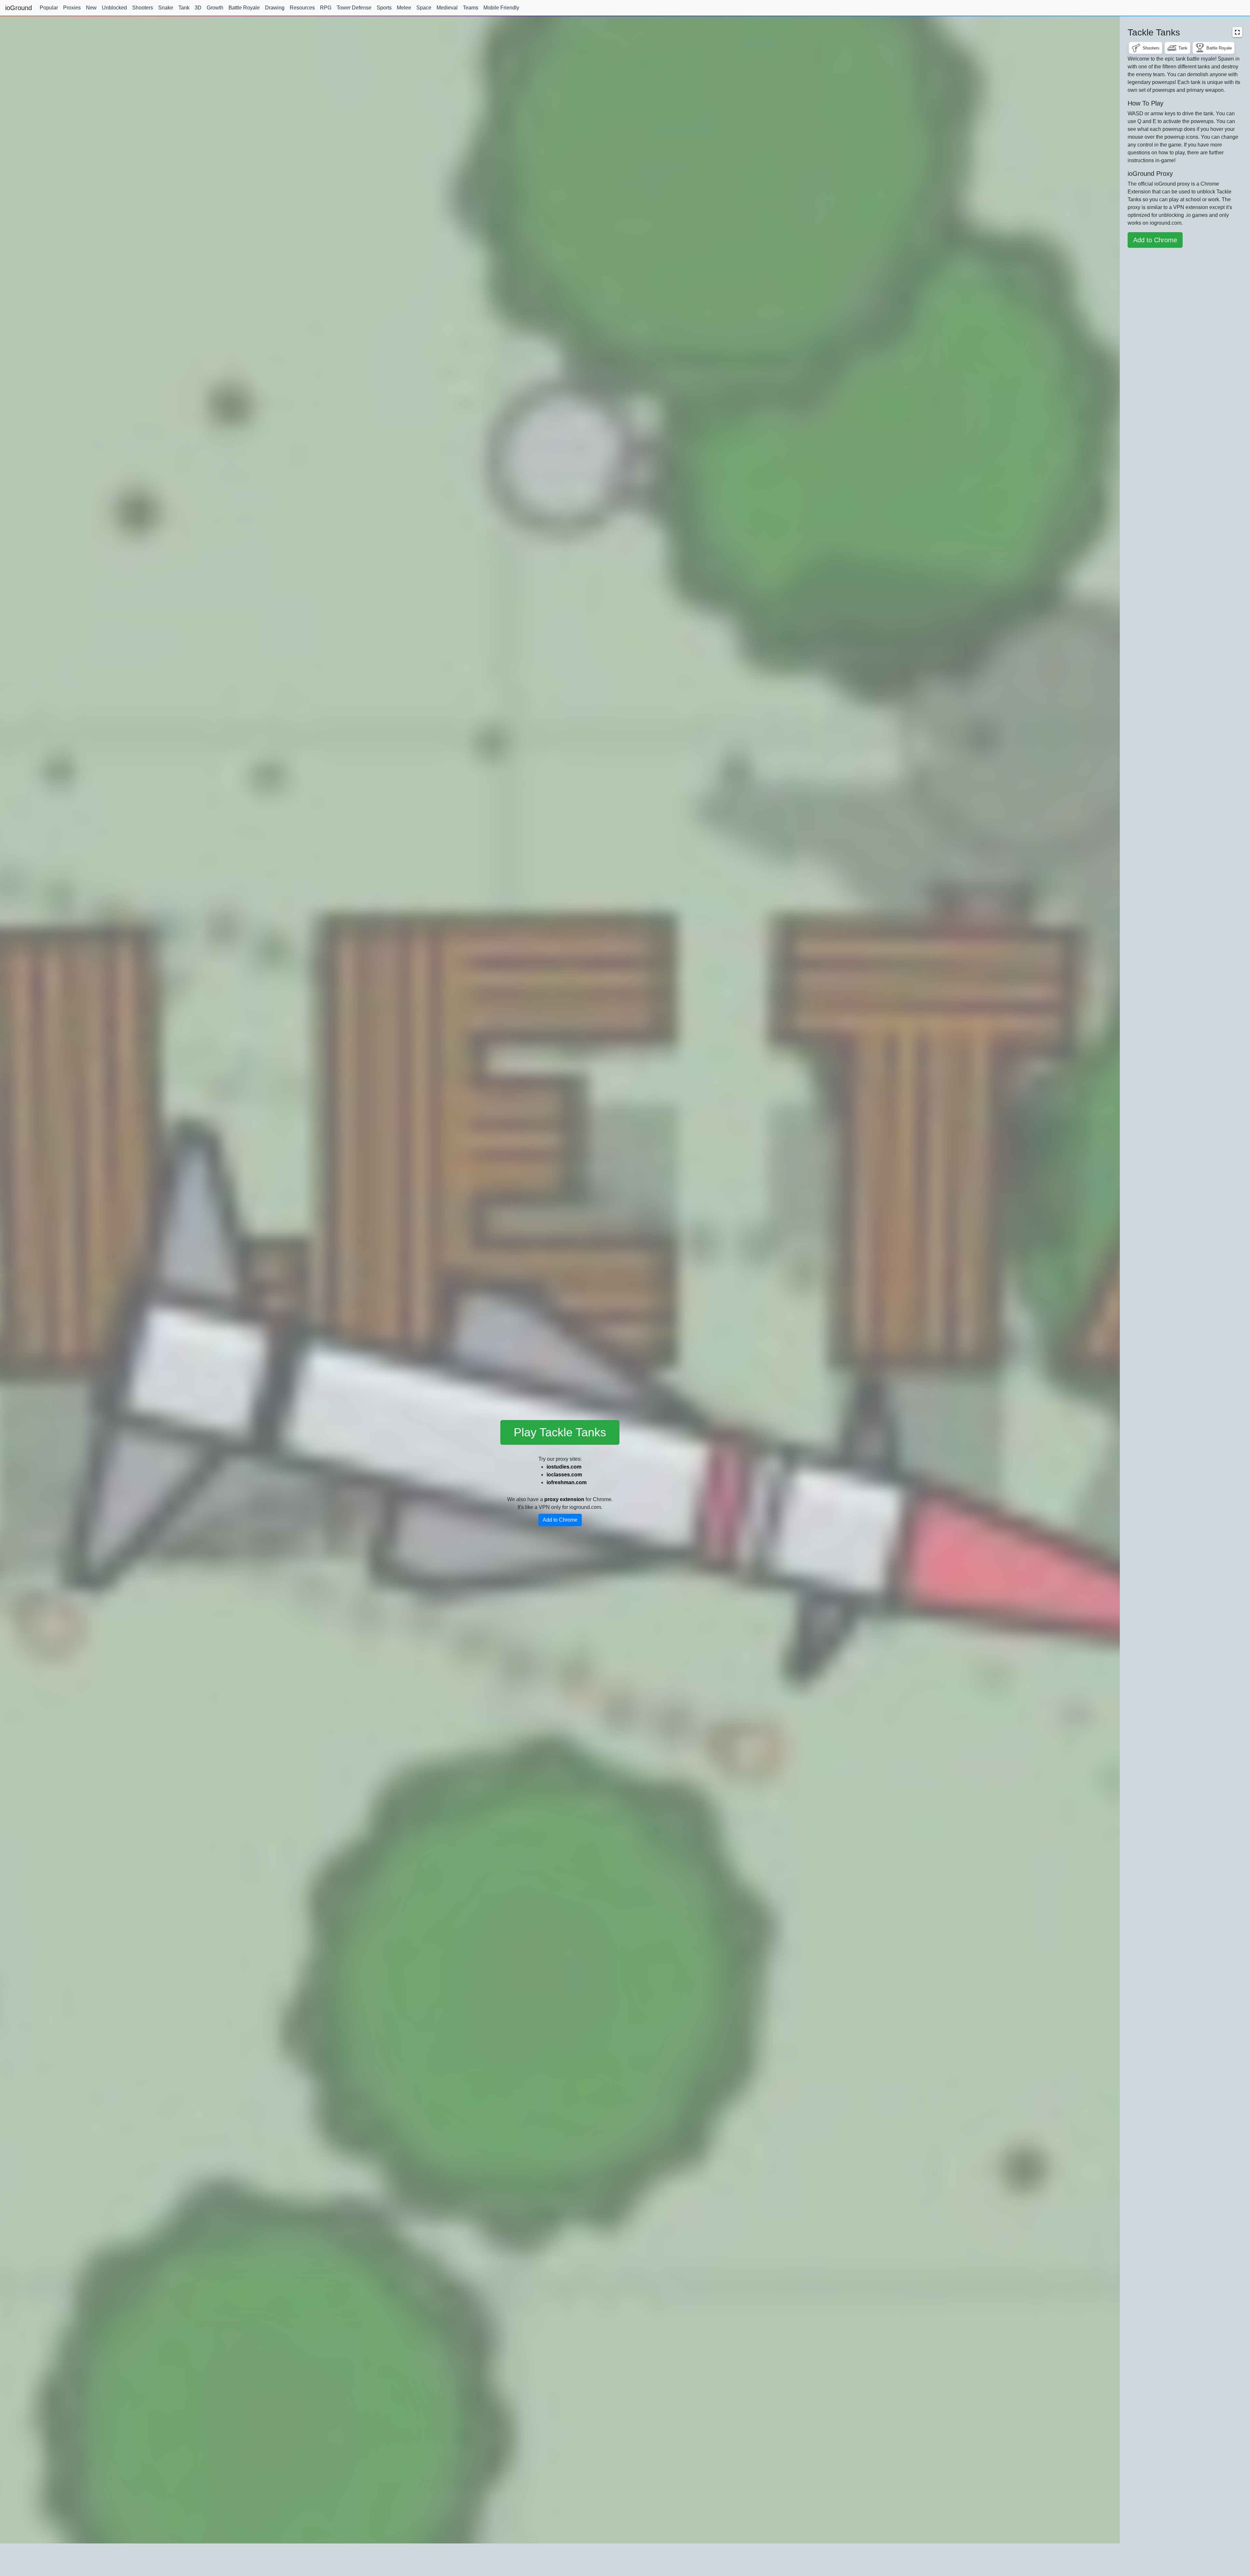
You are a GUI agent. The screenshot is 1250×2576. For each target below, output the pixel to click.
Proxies (72, 8)
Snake (166, 8)
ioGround (19, 8)
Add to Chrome (560, 1520)
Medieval (447, 8)
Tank (184, 8)
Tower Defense (354, 8)
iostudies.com (564, 1467)
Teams (471, 8)
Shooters (143, 8)
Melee (404, 8)
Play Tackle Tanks (560, 1432)
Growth (215, 8)
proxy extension (564, 1499)
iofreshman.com (567, 1482)
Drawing (275, 8)
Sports (384, 8)
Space (424, 8)
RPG (326, 8)
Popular (49, 8)
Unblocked (114, 8)
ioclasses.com (564, 1475)
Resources (302, 8)
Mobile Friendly (501, 8)
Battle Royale (244, 8)
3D (198, 8)
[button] (1237, 32)
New (91, 8)
